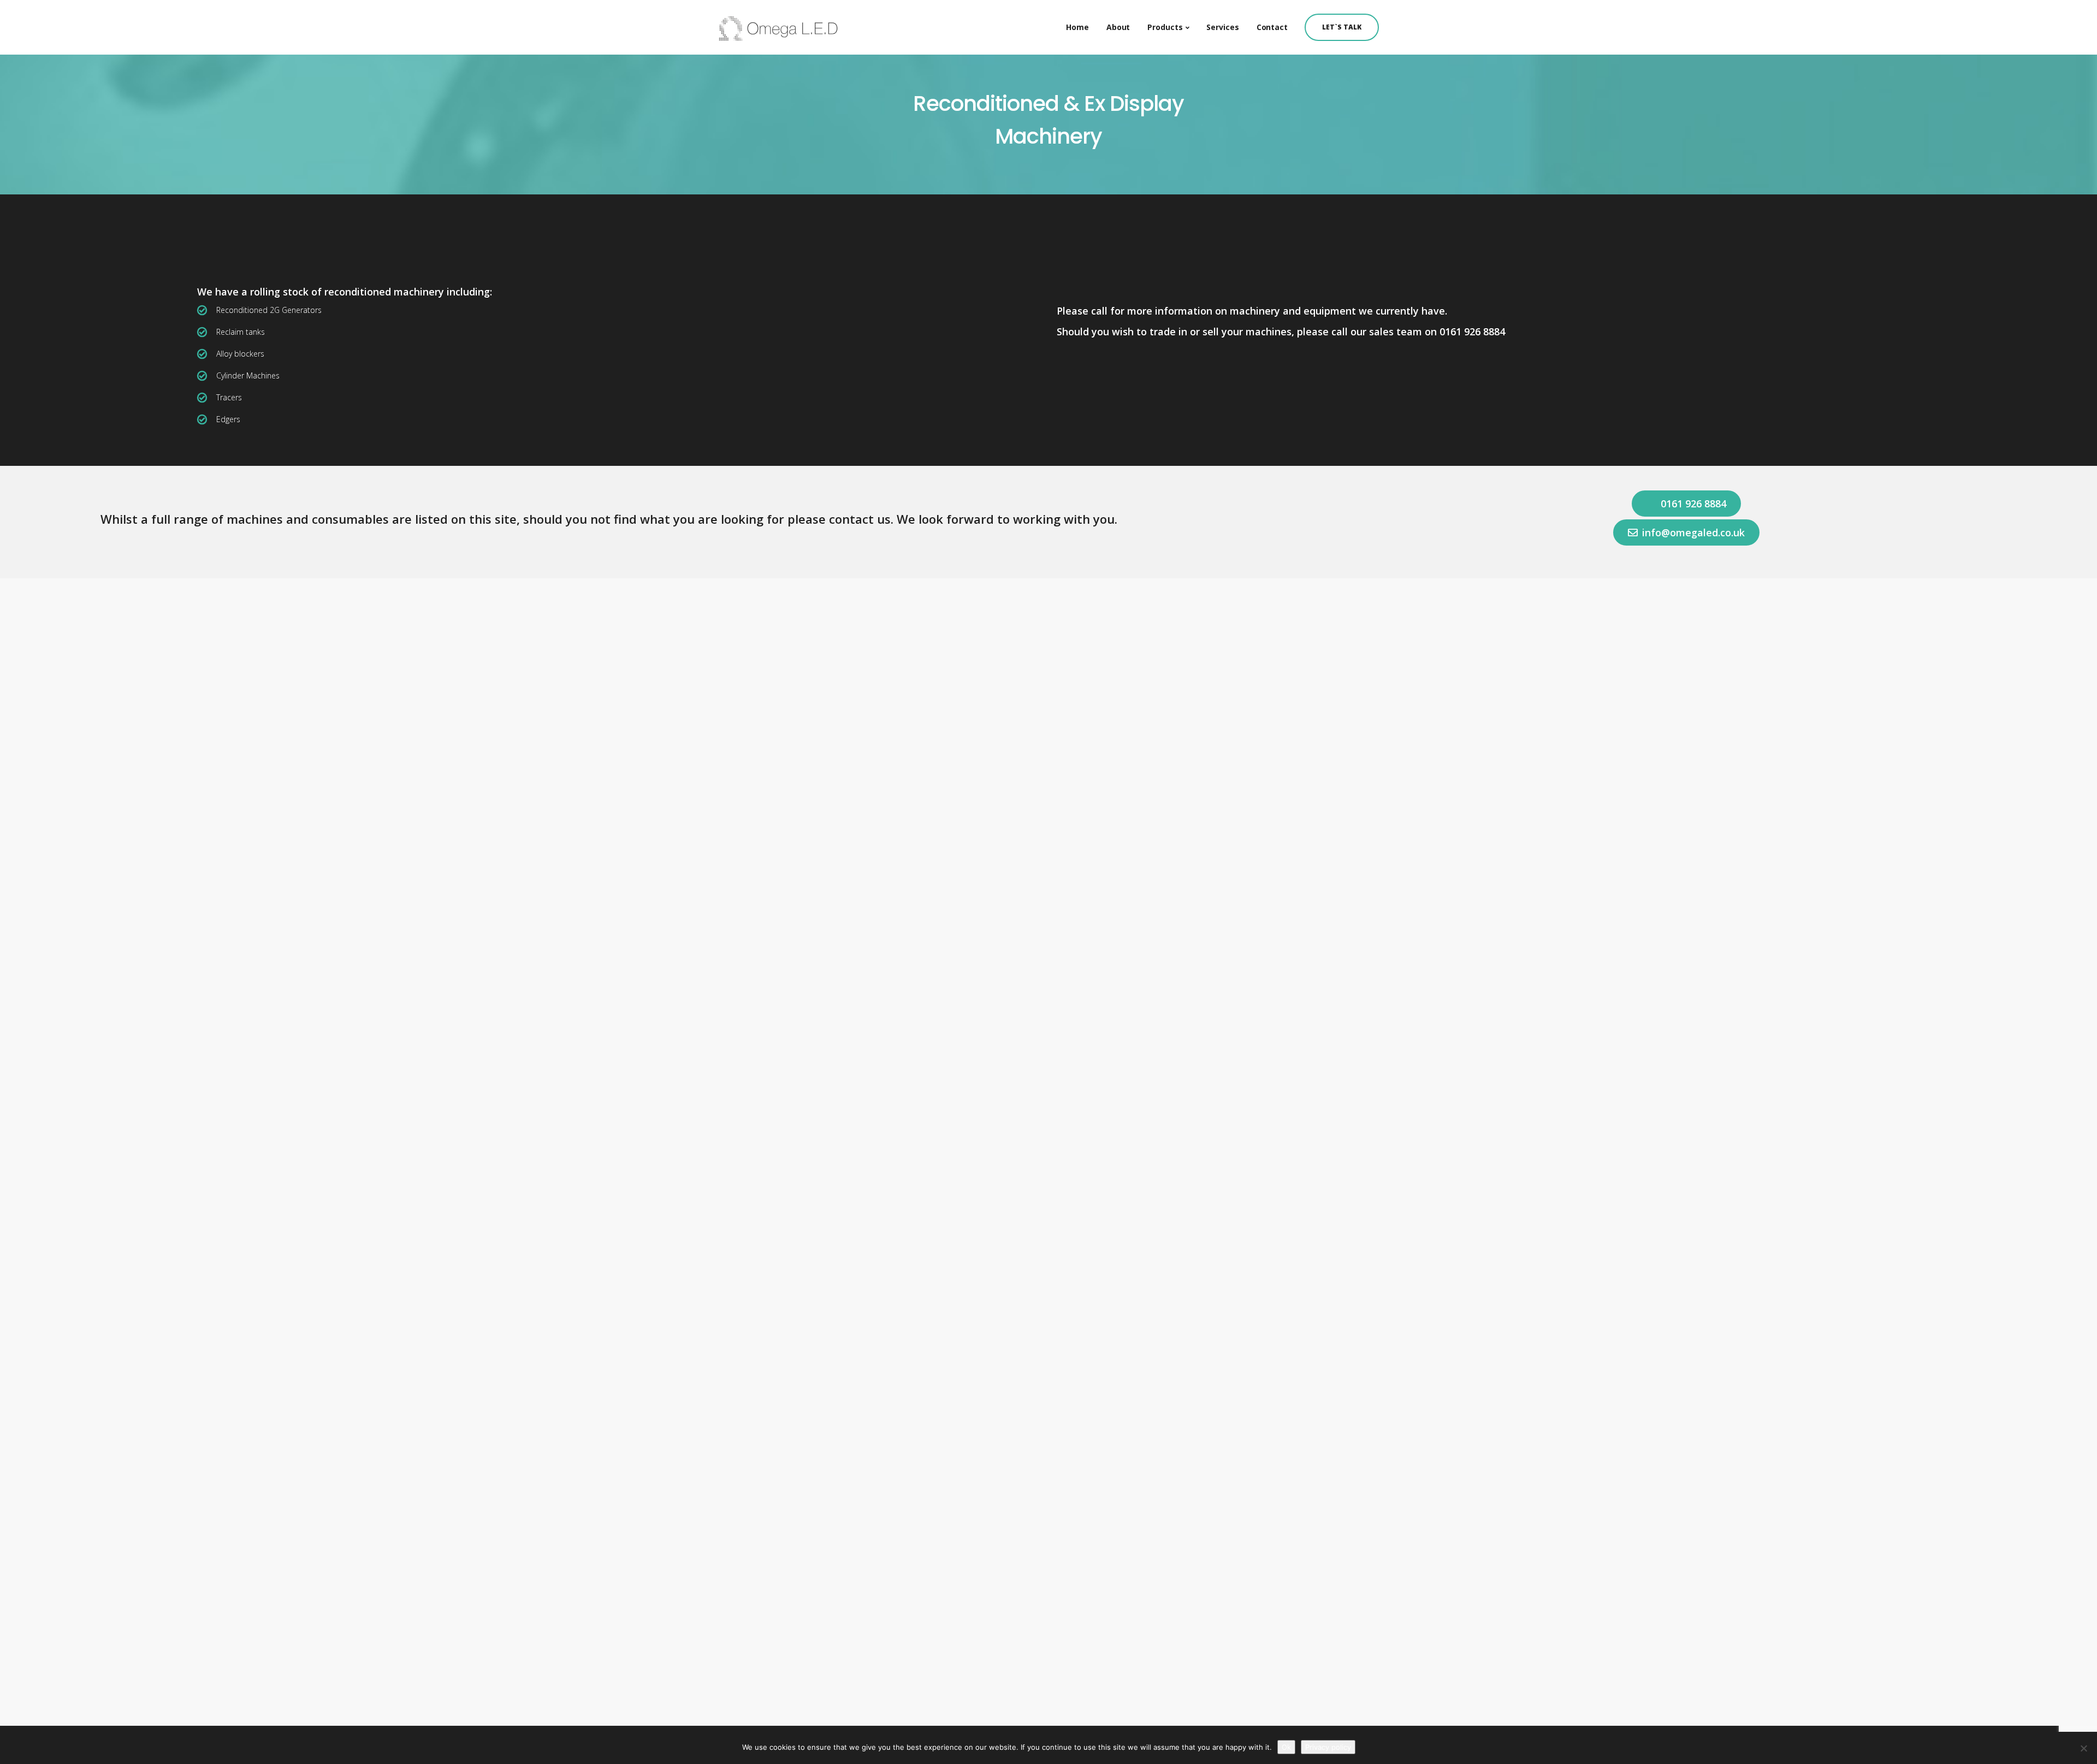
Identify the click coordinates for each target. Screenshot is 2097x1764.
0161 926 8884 (1472, 332)
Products (1165, 27)
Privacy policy (1328, 1747)
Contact (1272, 27)
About (1118, 27)
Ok (1286, 1747)
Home (1077, 27)
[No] (2083, 1748)
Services (1222, 27)
